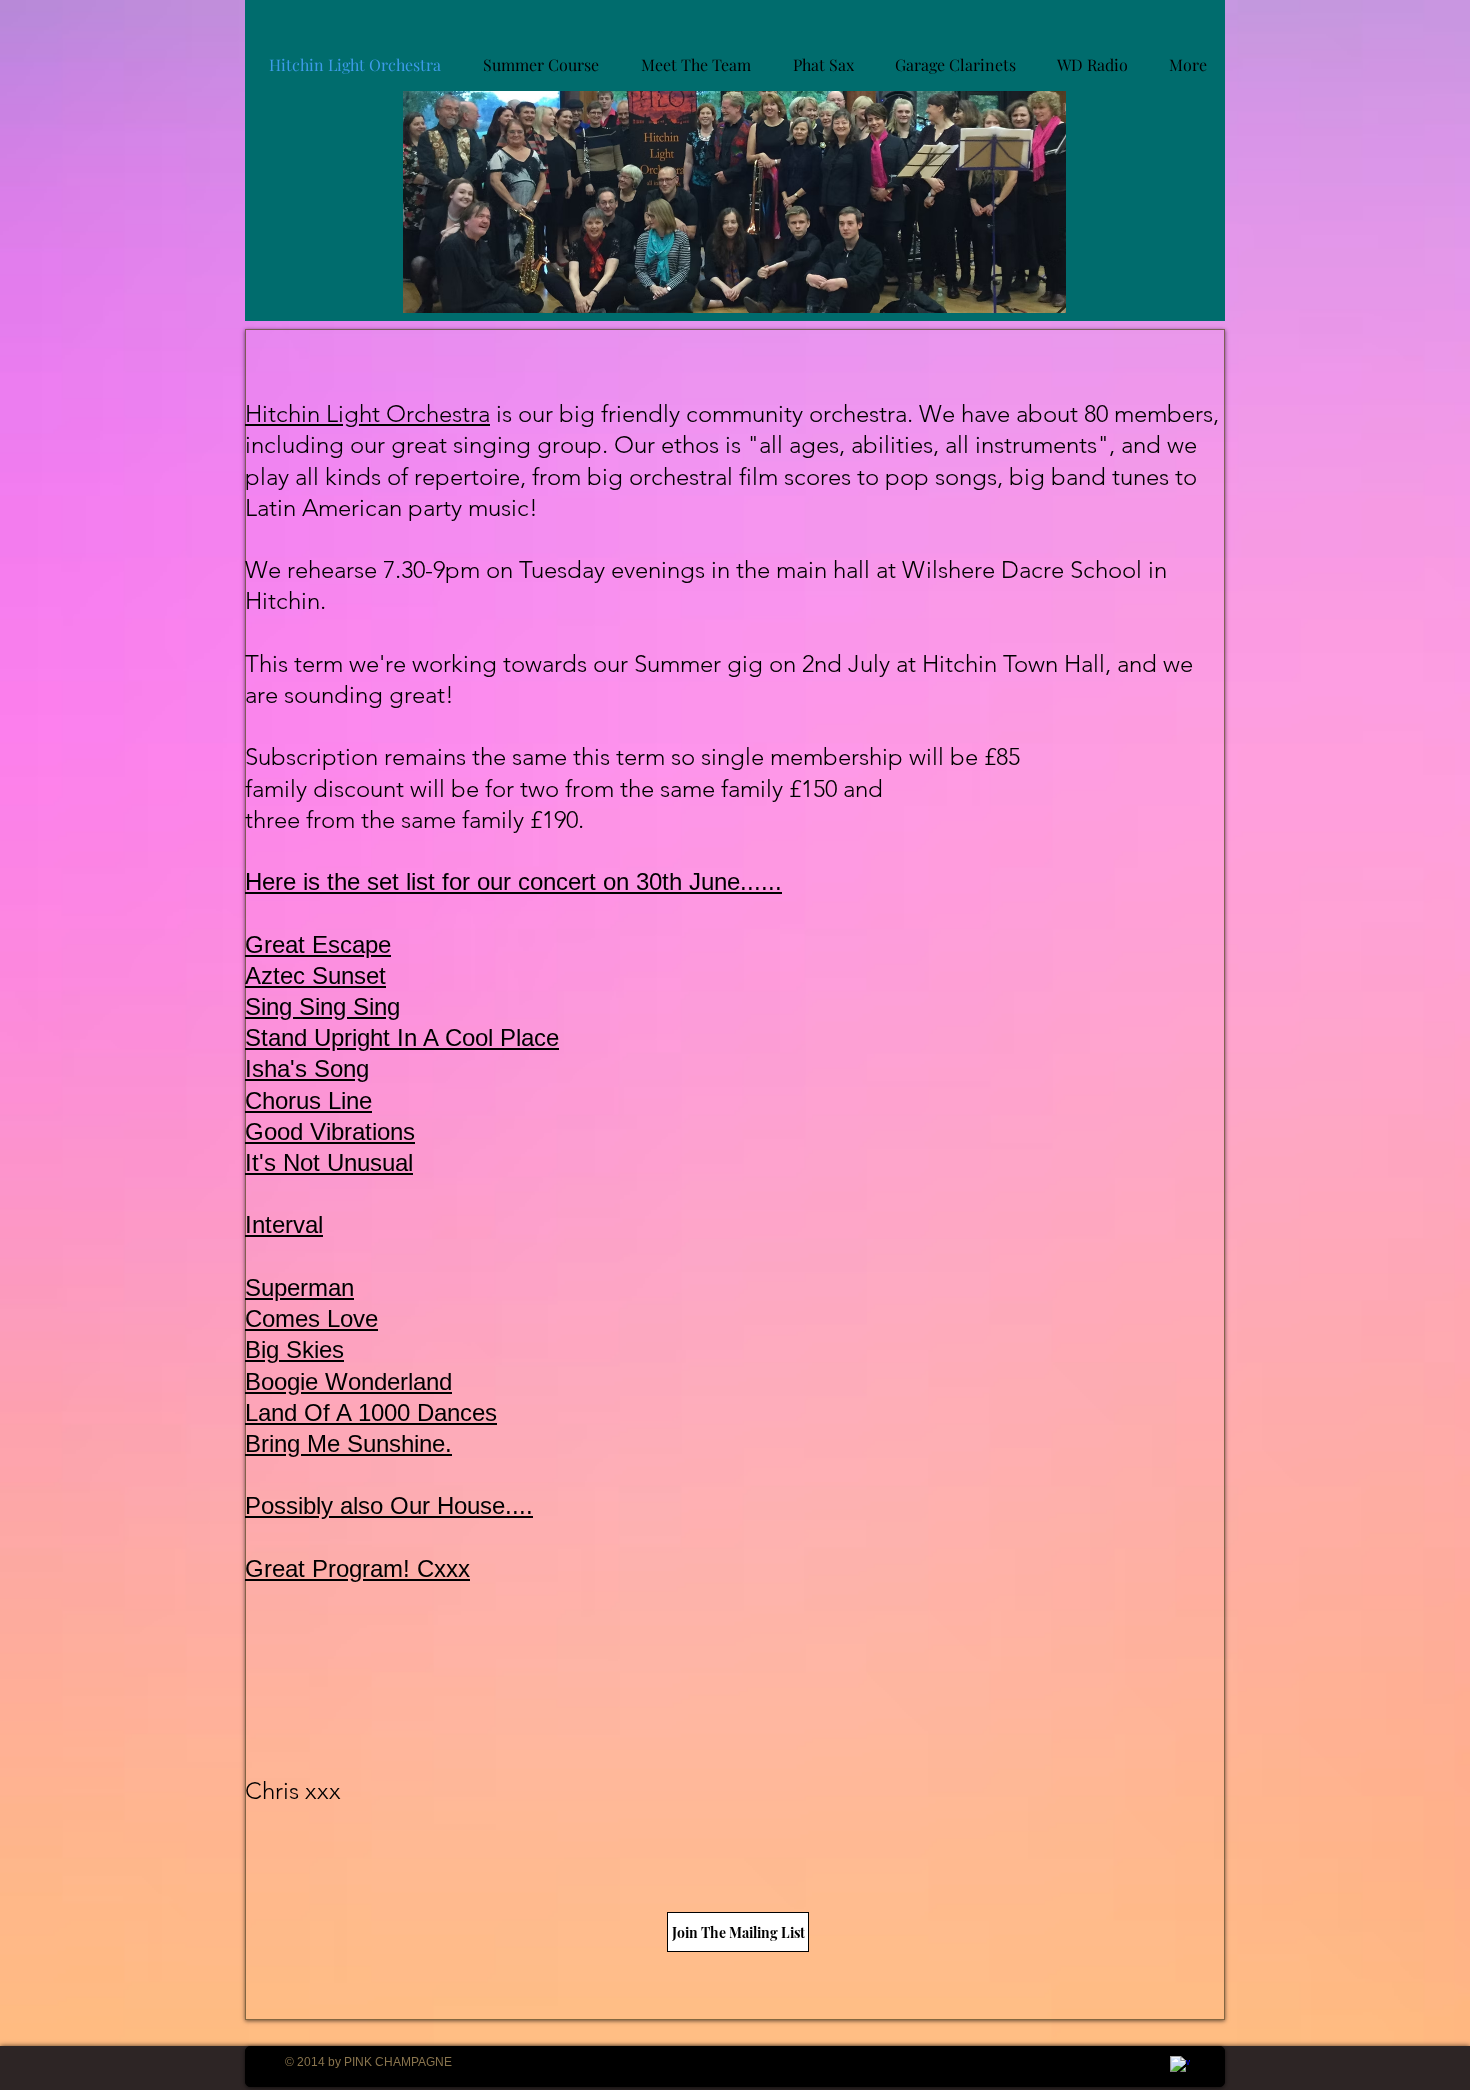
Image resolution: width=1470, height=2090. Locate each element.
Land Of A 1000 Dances (371, 1412)
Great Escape (318, 944)
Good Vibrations (330, 1131)
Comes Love (311, 1318)
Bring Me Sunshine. (348, 1443)
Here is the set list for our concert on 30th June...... (513, 881)
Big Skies (294, 1349)
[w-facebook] (1180, 2066)
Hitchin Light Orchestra (367, 413)
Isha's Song (307, 1068)
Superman (299, 1287)
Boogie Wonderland (348, 1381)
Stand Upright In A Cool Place (402, 1037)
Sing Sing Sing (322, 1006)
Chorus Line (308, 1100)
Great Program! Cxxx (357, 1568)
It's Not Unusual (329, 1162)
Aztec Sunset (315, 975)
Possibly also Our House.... (389, 1505)
